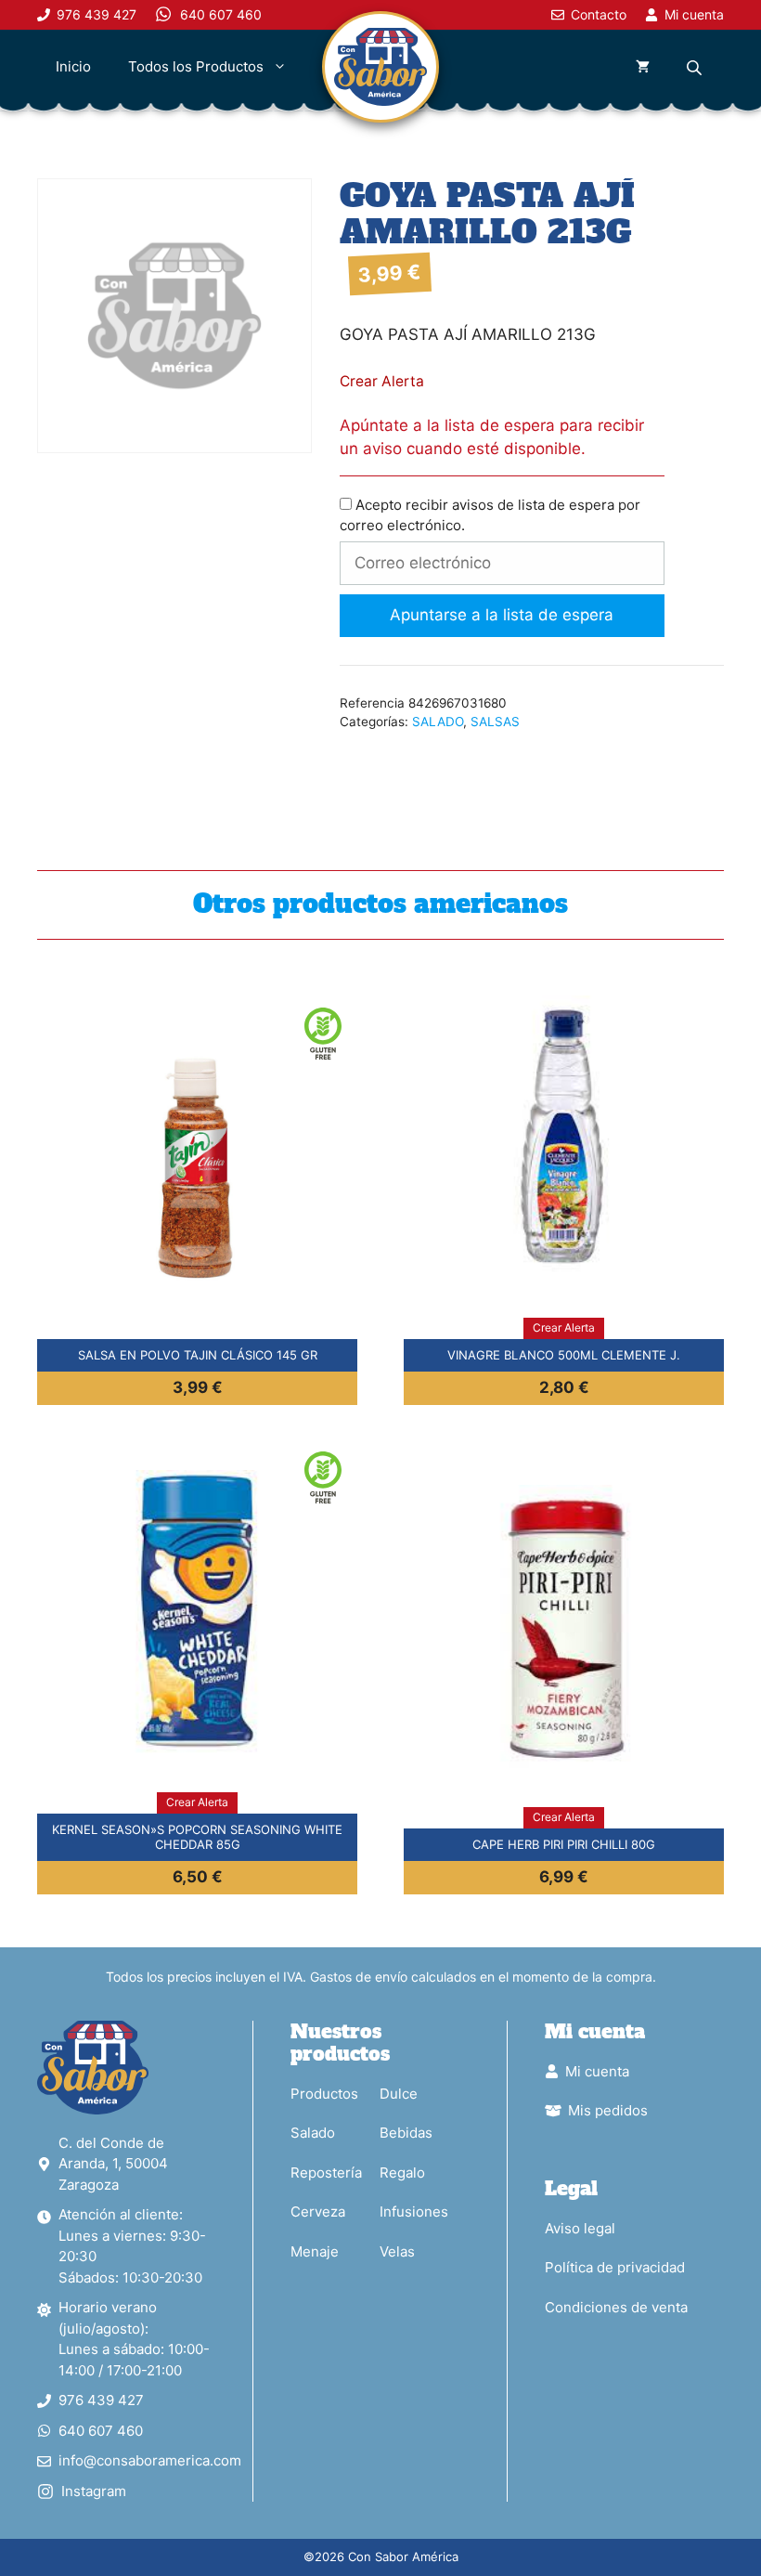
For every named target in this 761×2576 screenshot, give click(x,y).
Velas (397, 2251)
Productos (324, 2094)
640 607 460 (101, 2431)
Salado (313, 2133)
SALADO (438, 722)
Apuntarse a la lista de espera (502, 615)
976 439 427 (101, 2400)
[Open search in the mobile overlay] (696, 67)
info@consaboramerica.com (150, 2460)
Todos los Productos (196, 66)
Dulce (399, 2094)
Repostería (326, 2173)
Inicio (73, 66)
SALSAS (495, 722)
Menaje (315, 2251)
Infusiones (414, 2212)
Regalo (402, 2173)
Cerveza (318, 2212)
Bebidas (406, 2133)
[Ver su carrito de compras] (643, 67)
